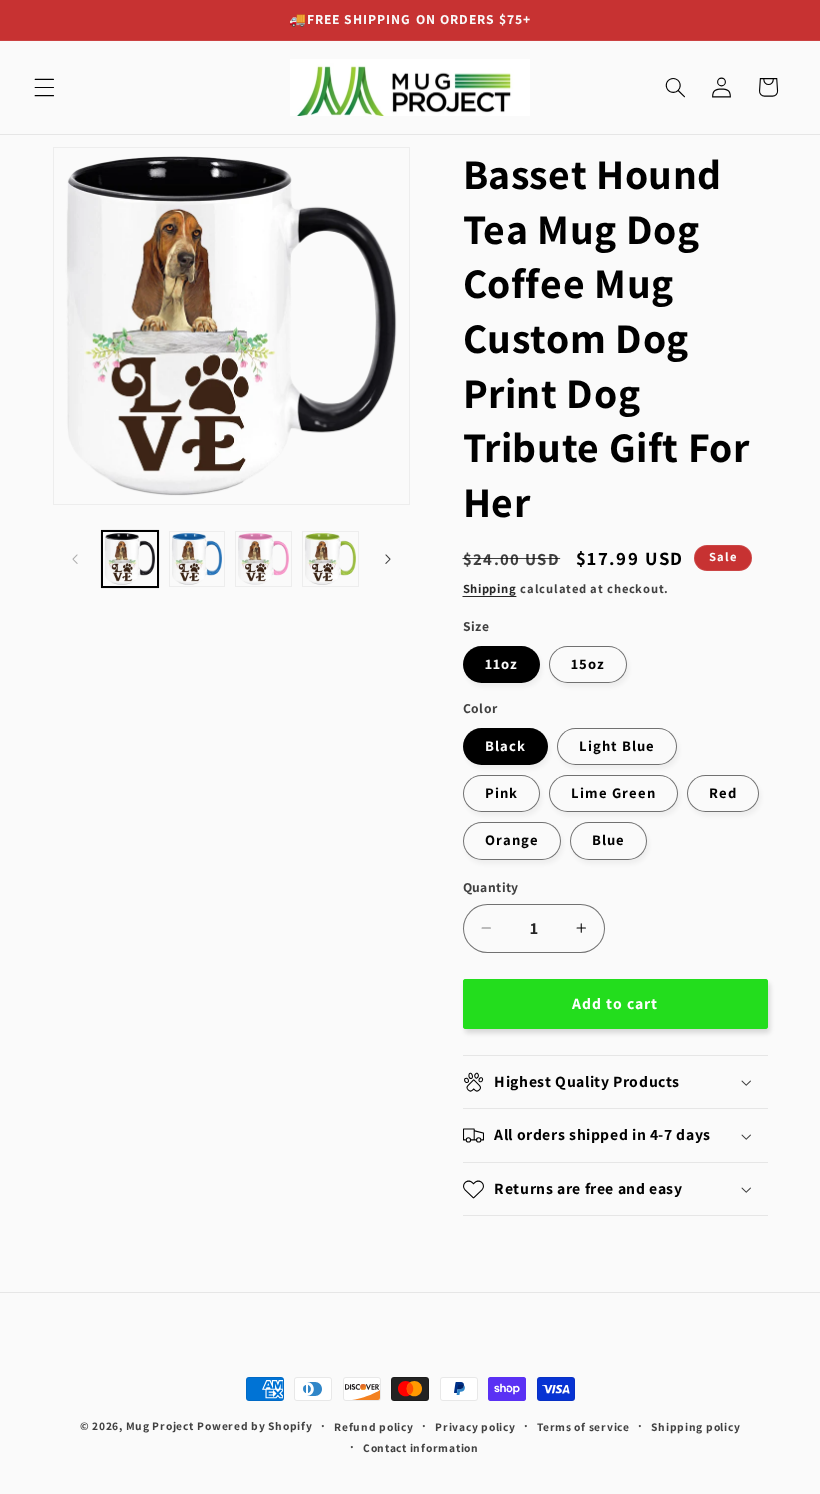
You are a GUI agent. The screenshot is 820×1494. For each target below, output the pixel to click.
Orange (512, 839)
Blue (608, 839)
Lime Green (614, 792)
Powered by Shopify (254, 1425)
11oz (501, 663)
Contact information (421, 1447)
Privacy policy (475, 1426)
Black (505, 745)
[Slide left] (75, 559)
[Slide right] (388, 559)
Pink (501, 792)
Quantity (491, 887)
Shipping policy (695, 1426)
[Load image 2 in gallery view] (197, 559)
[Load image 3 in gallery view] (263, 559)
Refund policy (374, 1426)
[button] (44, 87)
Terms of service (583, 1426)
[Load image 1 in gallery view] (130, 559)
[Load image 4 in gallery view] (330, 559)
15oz (588, 663)
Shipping (490, 588)
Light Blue (617, 745)
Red (723, 792)
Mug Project (160, 1425)
